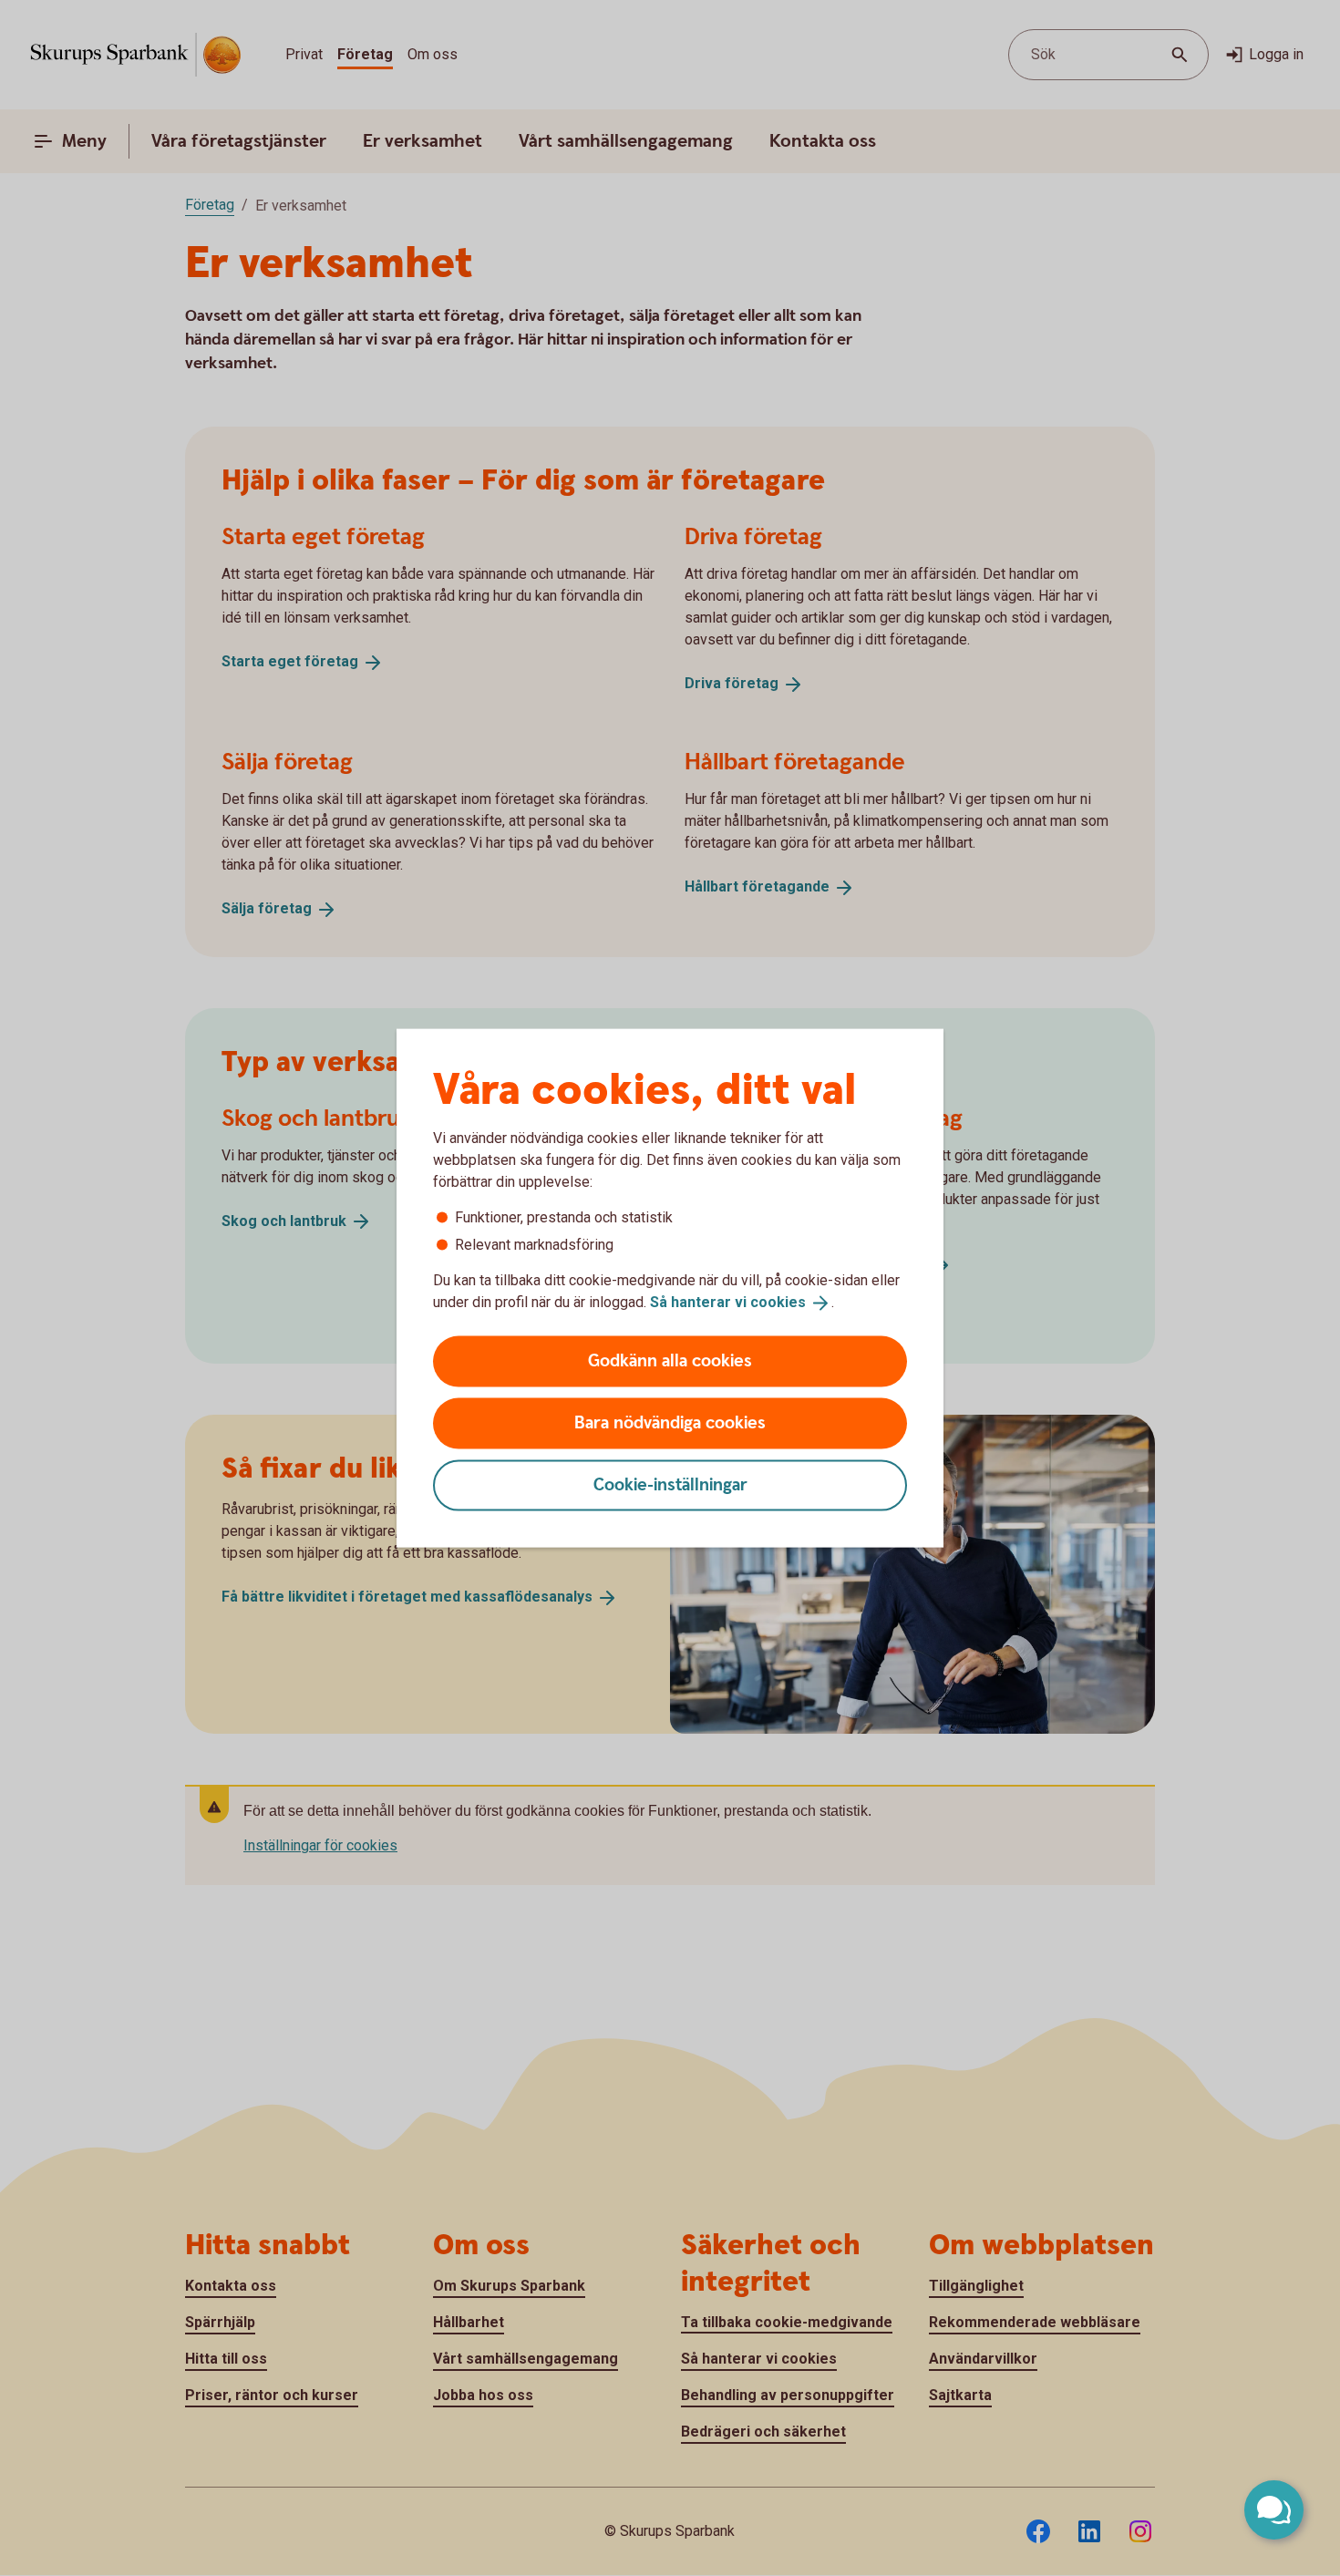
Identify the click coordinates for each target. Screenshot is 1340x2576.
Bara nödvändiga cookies (670, 1422)
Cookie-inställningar (670, 1484)
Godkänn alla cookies (670, 1360)
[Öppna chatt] (1274, 2510)
